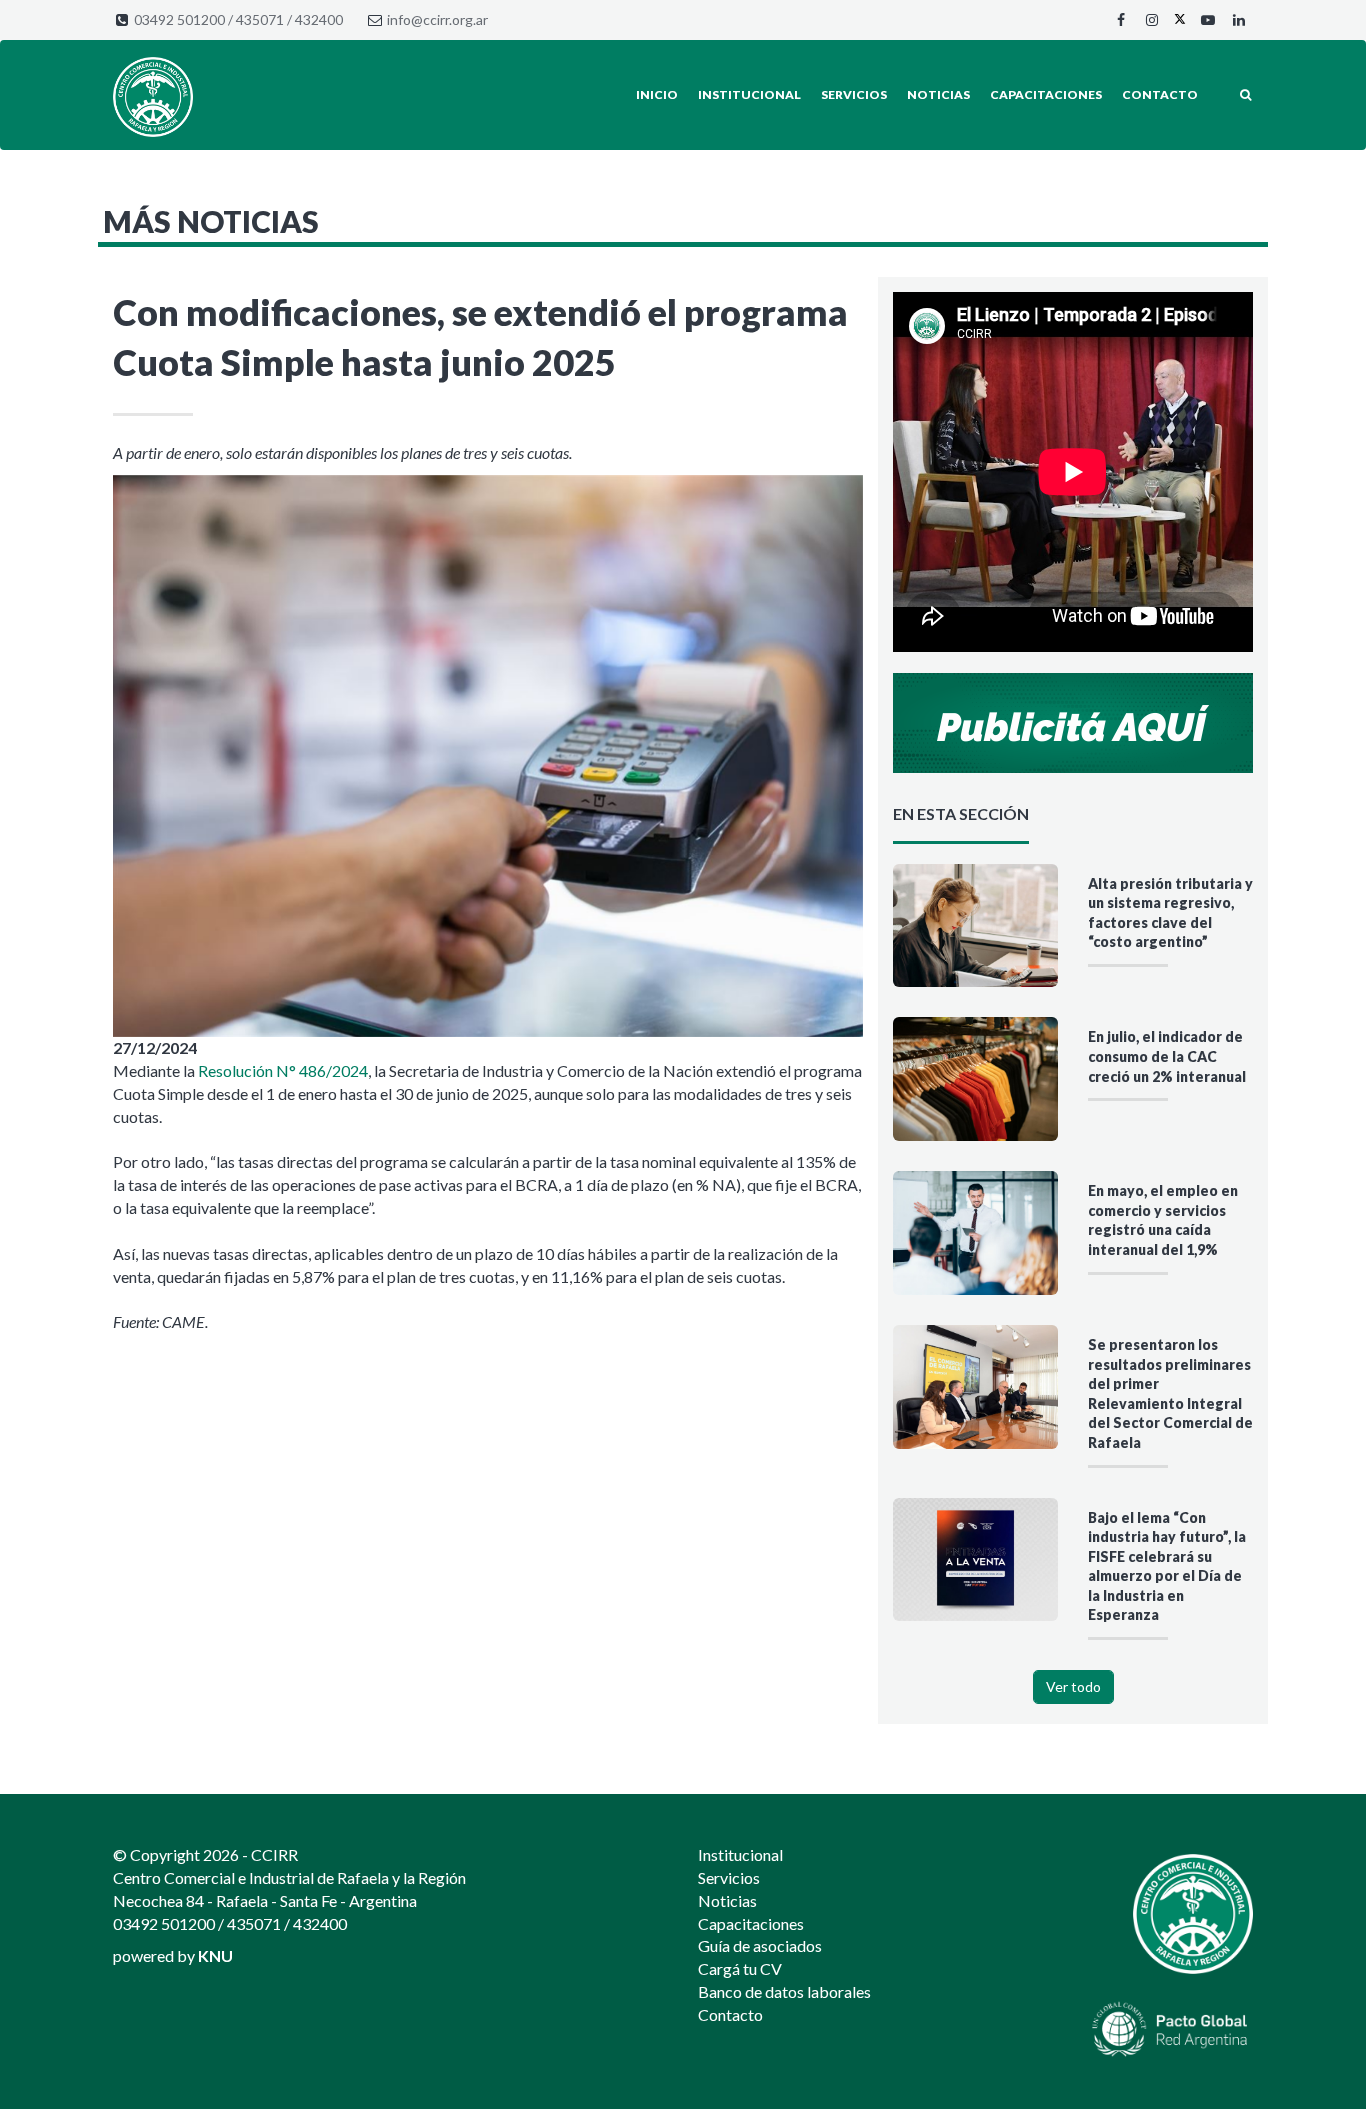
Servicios (854, 94)
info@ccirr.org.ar (437, 19)
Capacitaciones (1046, 94)
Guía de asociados (760, 1945)
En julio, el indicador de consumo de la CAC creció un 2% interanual (1167, 1056)
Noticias (938, 94)
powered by (173, 1955)
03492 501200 (179, 19)
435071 (260, 19)
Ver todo (1073, 1686)
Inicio (657, 94)
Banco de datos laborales (784, 1991)
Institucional (749, 94)
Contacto (1160, 94)
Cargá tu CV (740, 1968)
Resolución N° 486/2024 (283, 1070)
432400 (319, 19)
